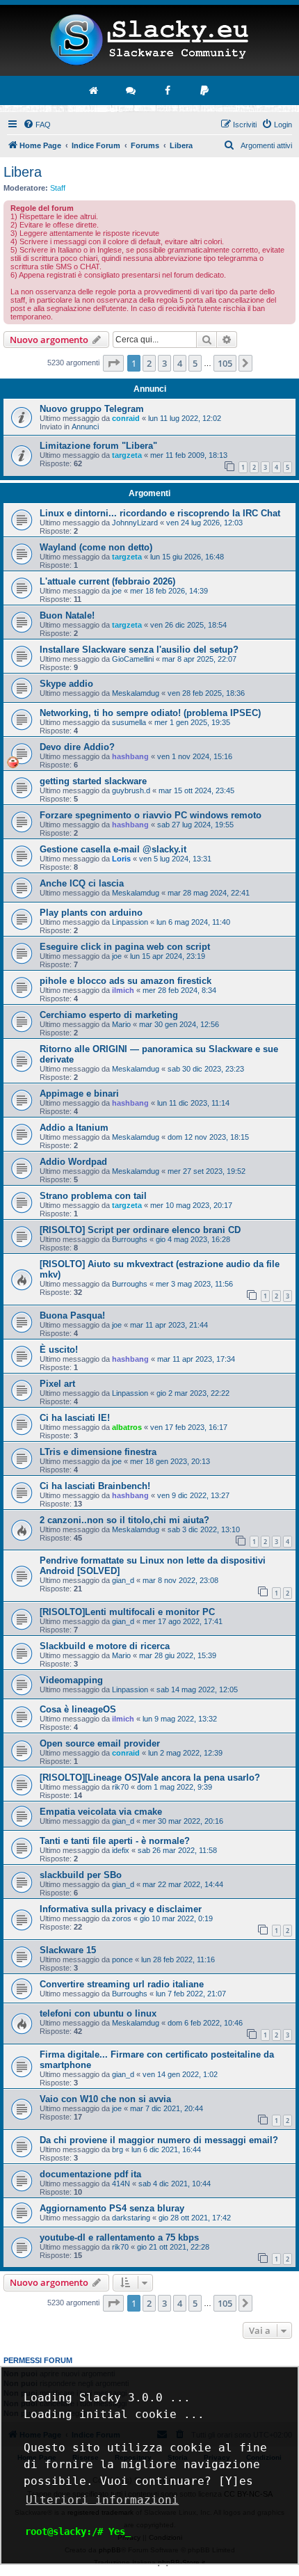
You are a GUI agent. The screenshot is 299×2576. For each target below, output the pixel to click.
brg (118, 2149)
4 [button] (180, 363)
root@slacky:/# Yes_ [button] (78, 2531)
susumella (129, 722)
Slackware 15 (68, 1950)
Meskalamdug (136, 693)
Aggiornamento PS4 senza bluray (112, 2208)
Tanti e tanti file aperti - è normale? (115, 1841)
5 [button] (195, 363)
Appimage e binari (79, 1094)
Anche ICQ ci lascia (82, 883)
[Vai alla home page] (95, 90)
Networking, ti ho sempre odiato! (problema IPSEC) (150, 713)
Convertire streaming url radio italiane (122, 1984)
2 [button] (149, 363)
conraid (126, 418)
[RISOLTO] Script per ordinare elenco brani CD (140, 1230)
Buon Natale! (67, 615)
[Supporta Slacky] (205, 90)
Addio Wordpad (73, 1162)
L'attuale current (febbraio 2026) (107, 581)
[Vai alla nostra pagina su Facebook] (168, 90)
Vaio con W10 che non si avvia (105, 2099)
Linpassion (130, 922)
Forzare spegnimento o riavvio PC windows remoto (151, 815)
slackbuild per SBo (81, 1875)
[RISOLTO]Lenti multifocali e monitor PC (127, 1612)
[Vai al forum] (131, 90)
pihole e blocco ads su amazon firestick (126, 981)
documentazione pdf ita (90, 2174)
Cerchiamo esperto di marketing (109, 1015)
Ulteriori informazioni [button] (102, 2500)
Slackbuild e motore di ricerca (105, 1646)
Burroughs (130, 1239)
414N (121, 2184)
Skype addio (66, 684)
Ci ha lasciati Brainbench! (95, 1486)
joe (117, 591)
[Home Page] (149, 40)
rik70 (120, 1787)
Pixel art (57, 1384)
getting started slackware (93, 781)
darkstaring (131, 2218)
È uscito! (59, 1350)
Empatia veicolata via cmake (101, 1812)
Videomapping (71, 1680)
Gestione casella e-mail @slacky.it (113, 849)
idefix (121, 1850)
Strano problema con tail (93, 1196)
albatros (127, 1427)
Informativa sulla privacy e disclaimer (121, 1909)
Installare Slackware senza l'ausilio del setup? (139, 650)
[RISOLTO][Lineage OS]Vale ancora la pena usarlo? (150, 1778)
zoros (122, 1918)
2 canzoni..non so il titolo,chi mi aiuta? (124, 1520)
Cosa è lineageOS (78, 1709)
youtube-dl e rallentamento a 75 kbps (119, 2237)
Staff (58, 188)
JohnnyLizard (135, 523)
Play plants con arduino (91, 913)
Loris (121, 859)
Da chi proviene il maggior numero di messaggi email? (159, 2140)
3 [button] (164, 363)
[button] (113, 363)
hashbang (130, 756)
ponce (122, 1959)
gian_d (123, 1580)
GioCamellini (133, 659)
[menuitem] (37, 125)
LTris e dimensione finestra (98, 1452)
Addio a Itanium (74, 1128)
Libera (23, 172)
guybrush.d (131, 790)
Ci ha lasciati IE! (75, 1418)
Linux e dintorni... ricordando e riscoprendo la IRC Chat (160, 513)
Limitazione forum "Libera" (98, 446)
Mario (121, 1024)
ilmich (123, 990)
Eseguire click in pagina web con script (125, 947)
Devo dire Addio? (77, 747)
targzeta (127, 455)
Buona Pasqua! (72, 1315)
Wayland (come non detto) (96, 547)
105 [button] (225, 363)
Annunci (85, 427)
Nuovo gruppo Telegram (92, 409)
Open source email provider (100, 1743)
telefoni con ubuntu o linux (98, 2013)
